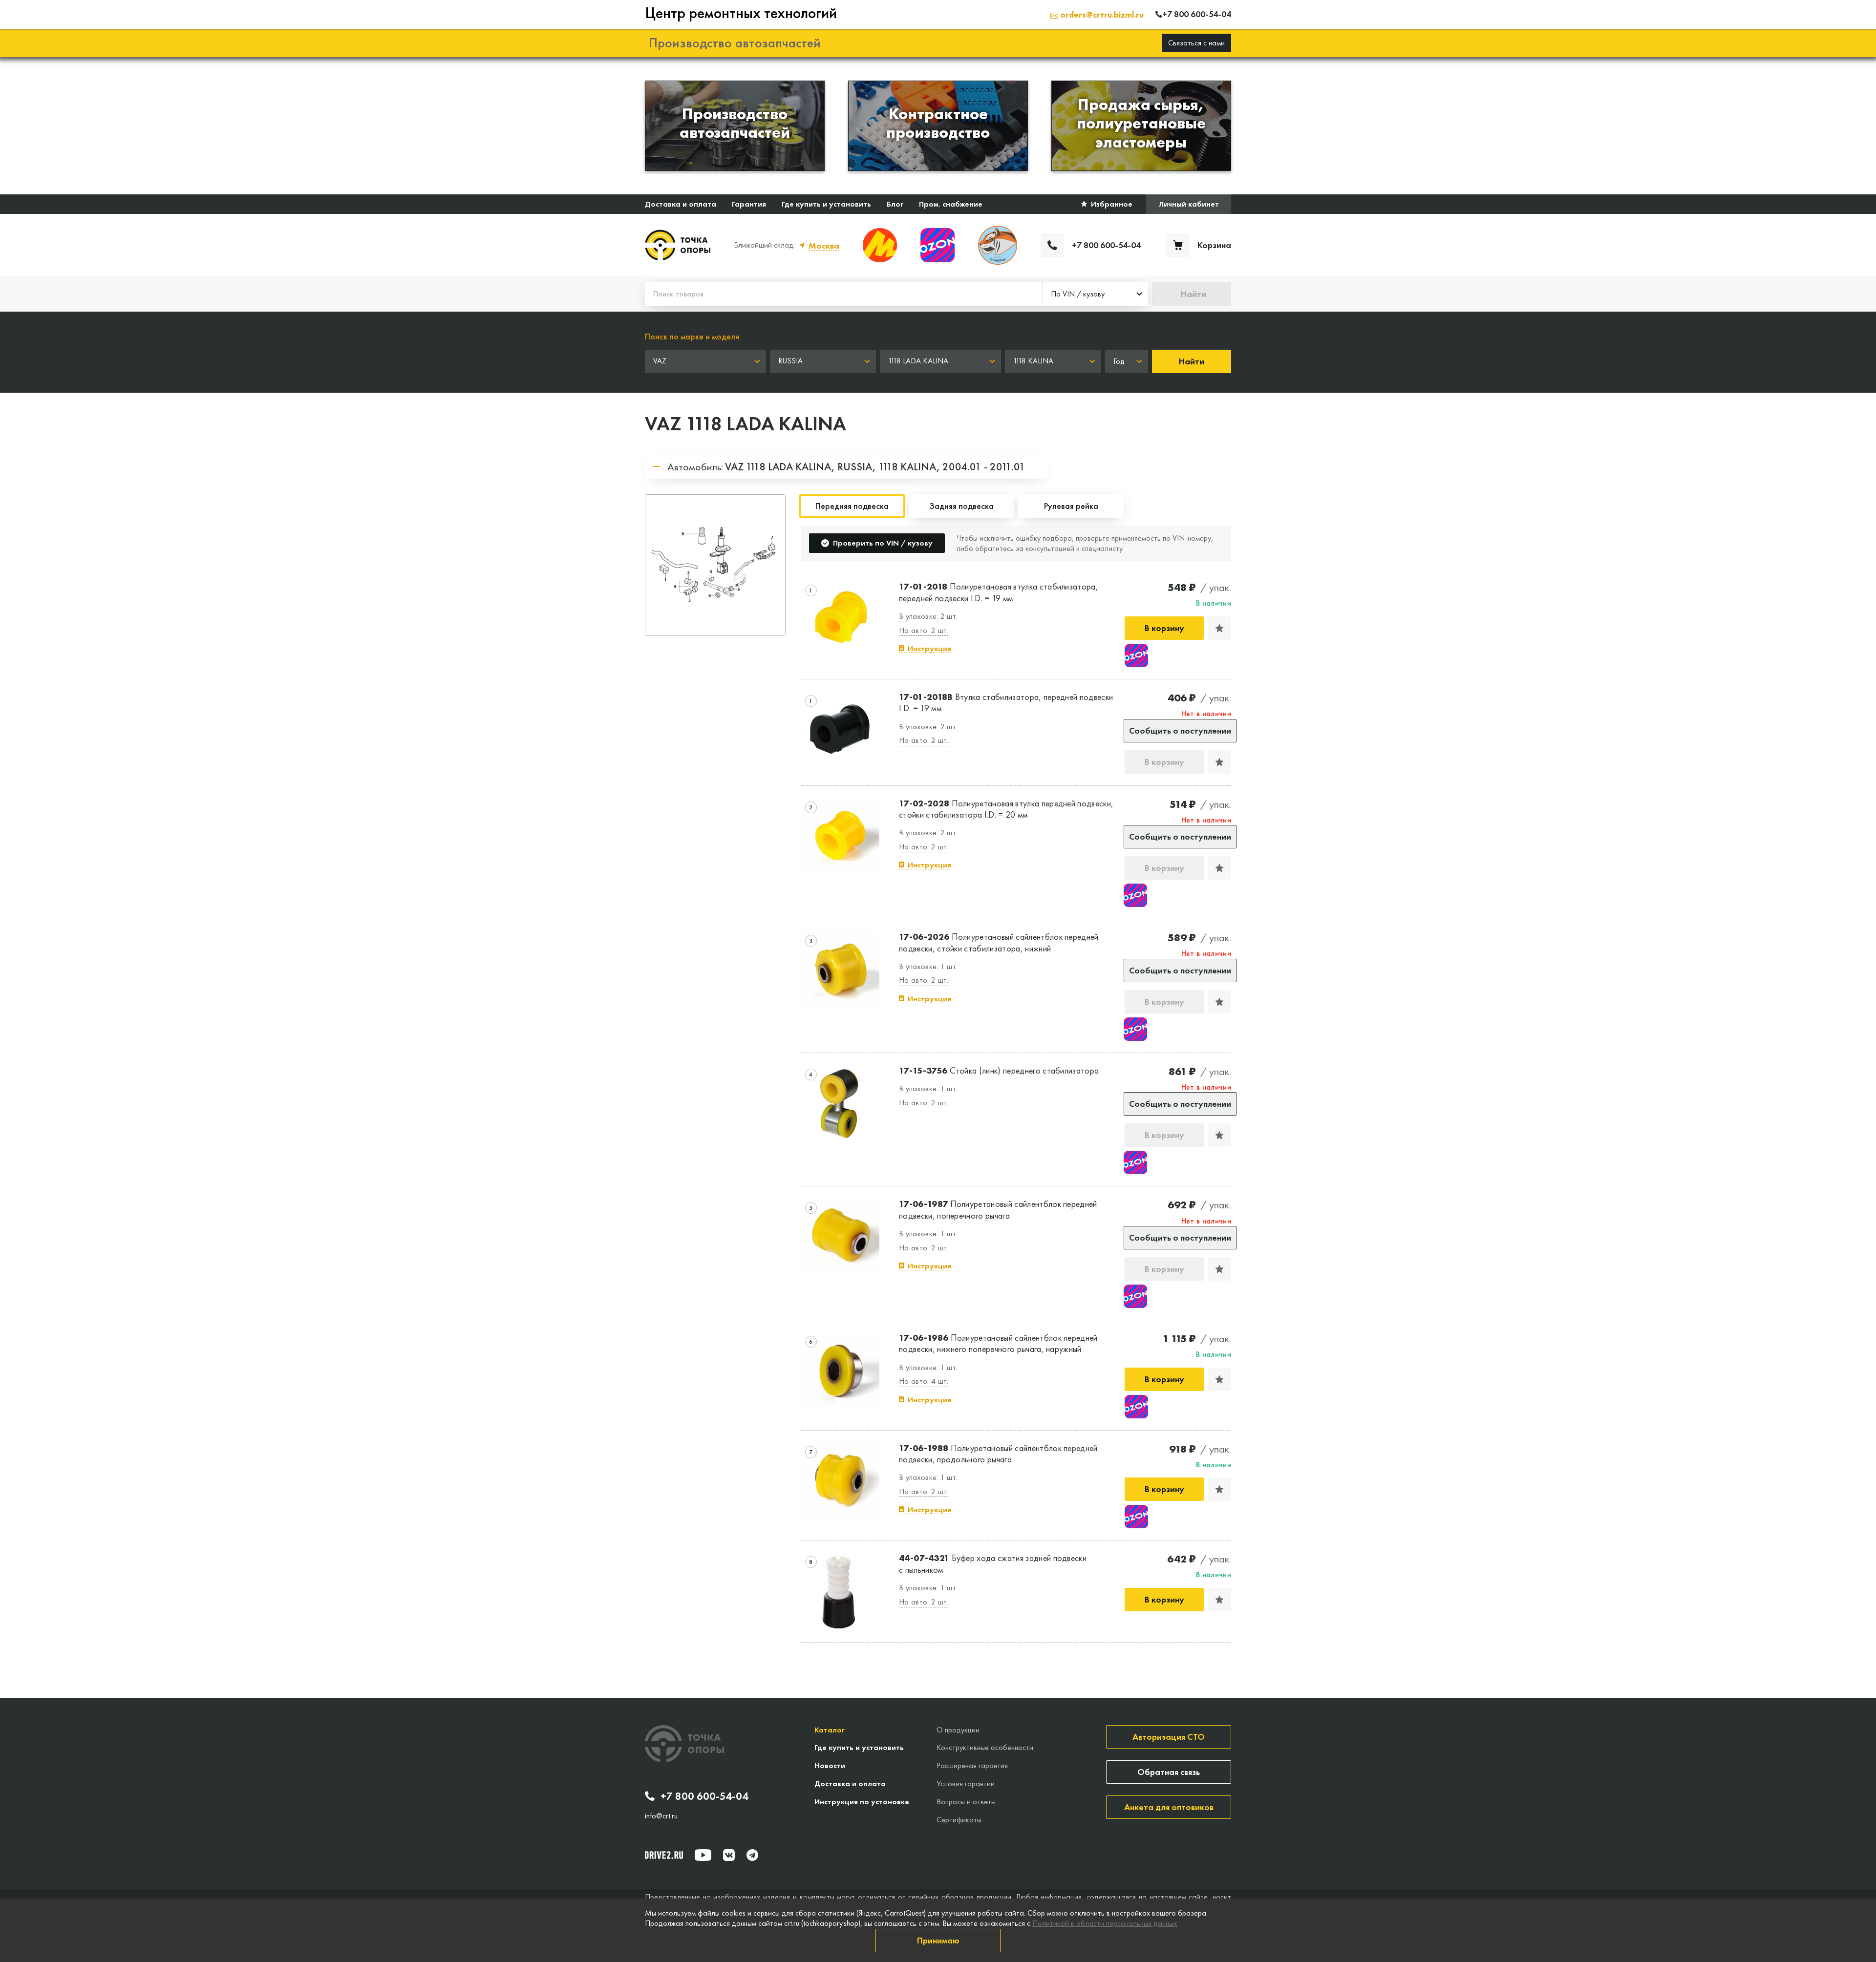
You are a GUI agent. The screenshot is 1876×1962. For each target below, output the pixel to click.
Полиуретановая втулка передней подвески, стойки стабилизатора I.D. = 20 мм (1006, 809)
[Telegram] (752, 1855)
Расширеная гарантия (972, 1765)
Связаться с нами (1196, 43)
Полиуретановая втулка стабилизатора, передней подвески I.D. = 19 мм (999, 592)
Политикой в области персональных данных (1105, 1923)
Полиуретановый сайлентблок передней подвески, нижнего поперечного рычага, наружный (998, 1343)
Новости (830, 1765)
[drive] (664, 1855)
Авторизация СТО (1169, 1737)
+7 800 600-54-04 (704, 1796)
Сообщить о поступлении (1180, 730)
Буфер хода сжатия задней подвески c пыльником (993, 1563)
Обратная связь (1169, 1772)
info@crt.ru (661, 1816)
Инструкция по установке (862, 1802)
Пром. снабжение (951, 204)
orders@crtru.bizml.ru (1101, 14)
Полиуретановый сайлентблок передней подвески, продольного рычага (998, 1454)
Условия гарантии (966, 1783)
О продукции (958, 1730)
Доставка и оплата (681, 204)
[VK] (729, 1855)
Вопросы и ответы (966, 1802)
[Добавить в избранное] (1219, 628)
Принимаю (938, 1940)
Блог (895, 204)
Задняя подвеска (961, 506)
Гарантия (749, 204)
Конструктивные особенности (985, 1747)
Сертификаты (959, 1820)
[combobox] (1095, 294)
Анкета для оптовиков (1169, 1807)
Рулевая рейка (1071, 506)
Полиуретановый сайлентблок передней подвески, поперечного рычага (998, 1209)
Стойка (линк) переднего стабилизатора (999, 1070)
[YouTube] (703, 1855)
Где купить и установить (826, 204)
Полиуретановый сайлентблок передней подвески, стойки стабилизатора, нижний (999, 942)
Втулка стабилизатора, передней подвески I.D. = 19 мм (1006, 702)
